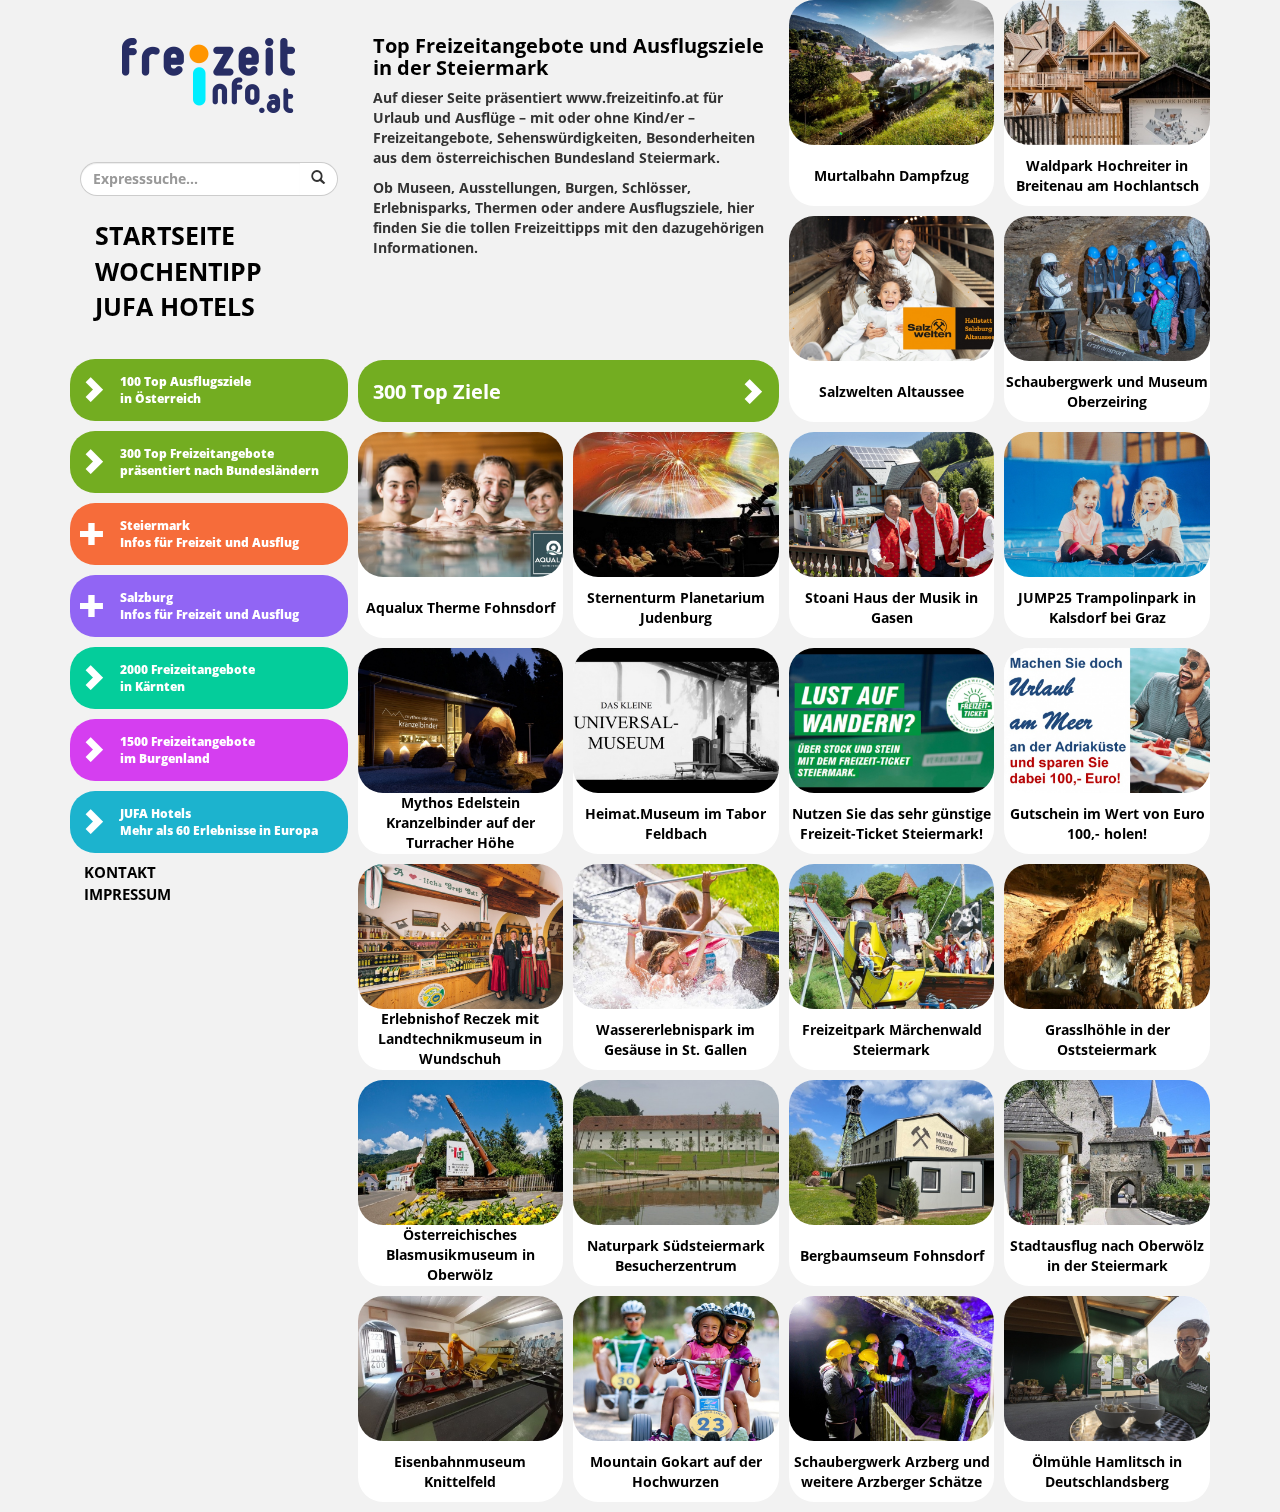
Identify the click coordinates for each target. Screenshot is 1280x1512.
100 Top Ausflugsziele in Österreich (185, 390)
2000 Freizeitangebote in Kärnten (187, 678)
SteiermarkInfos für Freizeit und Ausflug (209, 534)
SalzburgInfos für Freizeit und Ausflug (209, 606)
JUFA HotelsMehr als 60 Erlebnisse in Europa (219, 822)
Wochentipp (178, 272)
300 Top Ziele (437, 392)
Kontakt (120, 873)
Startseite (165, 236)
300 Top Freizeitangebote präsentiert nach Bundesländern (219, 462)
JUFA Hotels (175, 307)
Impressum (127, 895)
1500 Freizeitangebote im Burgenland (187, 750)
